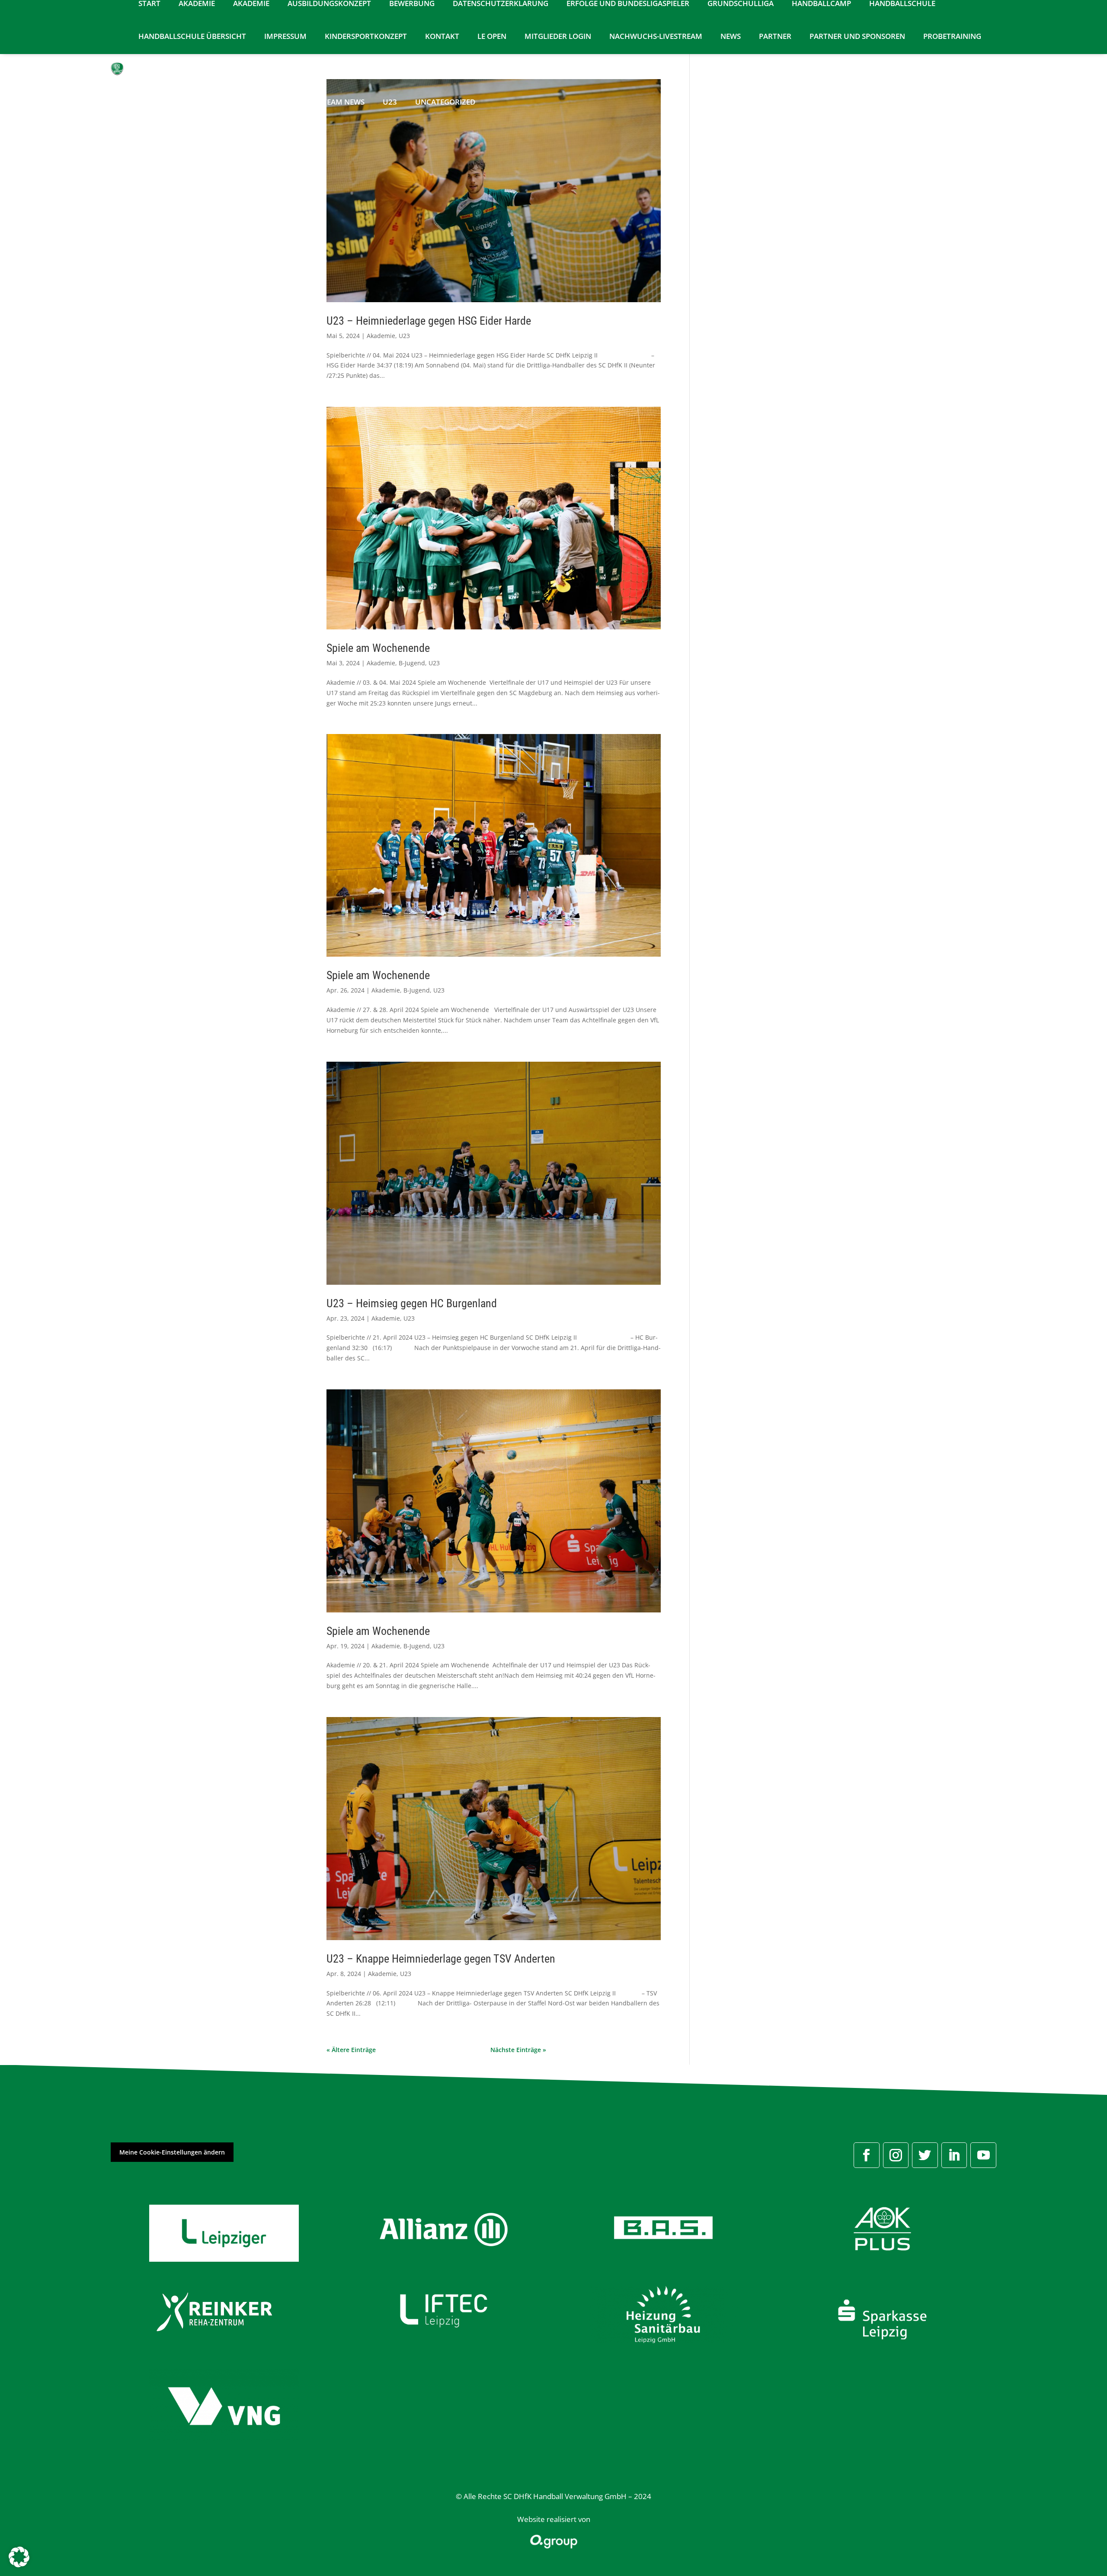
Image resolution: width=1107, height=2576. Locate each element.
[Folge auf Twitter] (925, 2155)
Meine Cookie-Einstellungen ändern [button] (172, 2152)
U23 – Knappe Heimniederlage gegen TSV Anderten (441, 1959)
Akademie (381, 336)
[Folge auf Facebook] (867, 2155)
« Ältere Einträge (351, 2050)
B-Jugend (412, 663)
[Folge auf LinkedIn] (954, 2155)
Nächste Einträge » (518, 2050)
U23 (404, 336)
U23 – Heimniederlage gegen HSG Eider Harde (429, 321)
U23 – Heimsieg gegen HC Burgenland (412, 1303)
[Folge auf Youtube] (983, 2155)
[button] (19, 2557)
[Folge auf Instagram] (896, 2155)
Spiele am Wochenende (378, 648)
